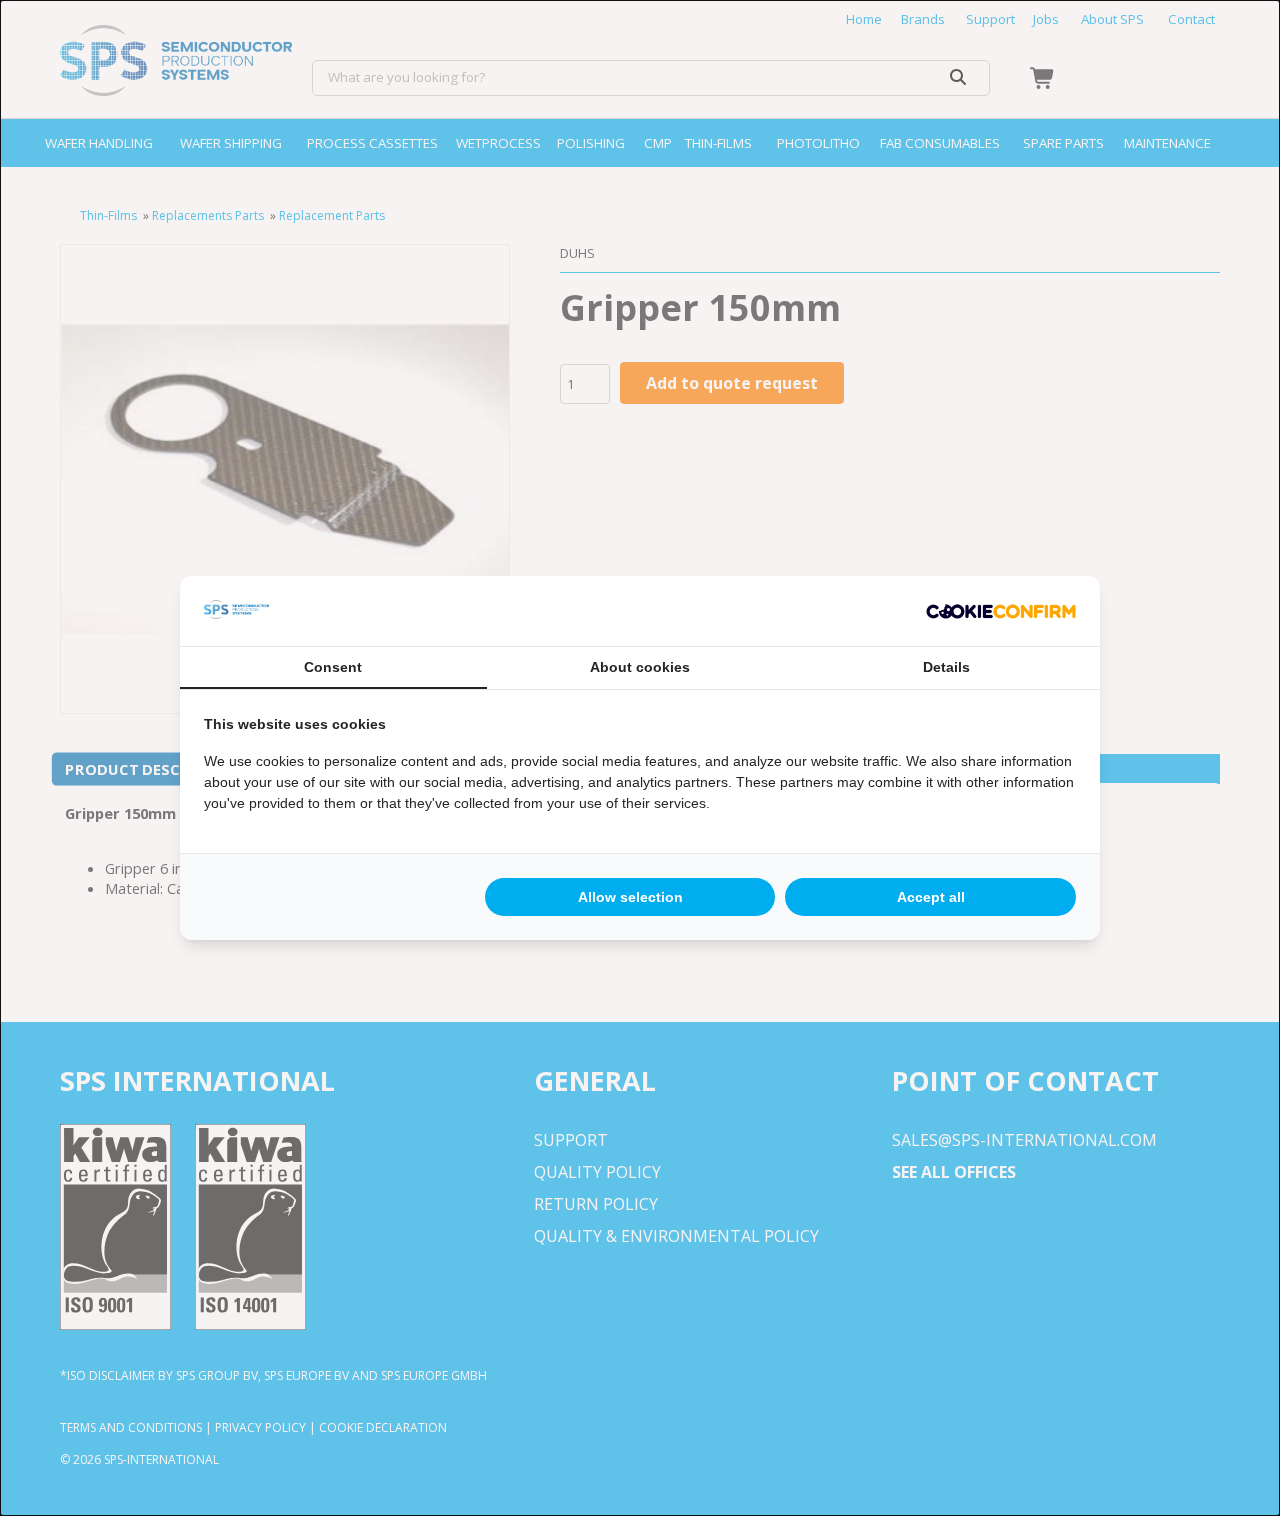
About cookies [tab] (640, 667)
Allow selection (630, 897)
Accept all (931, 897)
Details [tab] (946, 667)
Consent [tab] (333, 667)
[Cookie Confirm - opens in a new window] (1001, 611)
